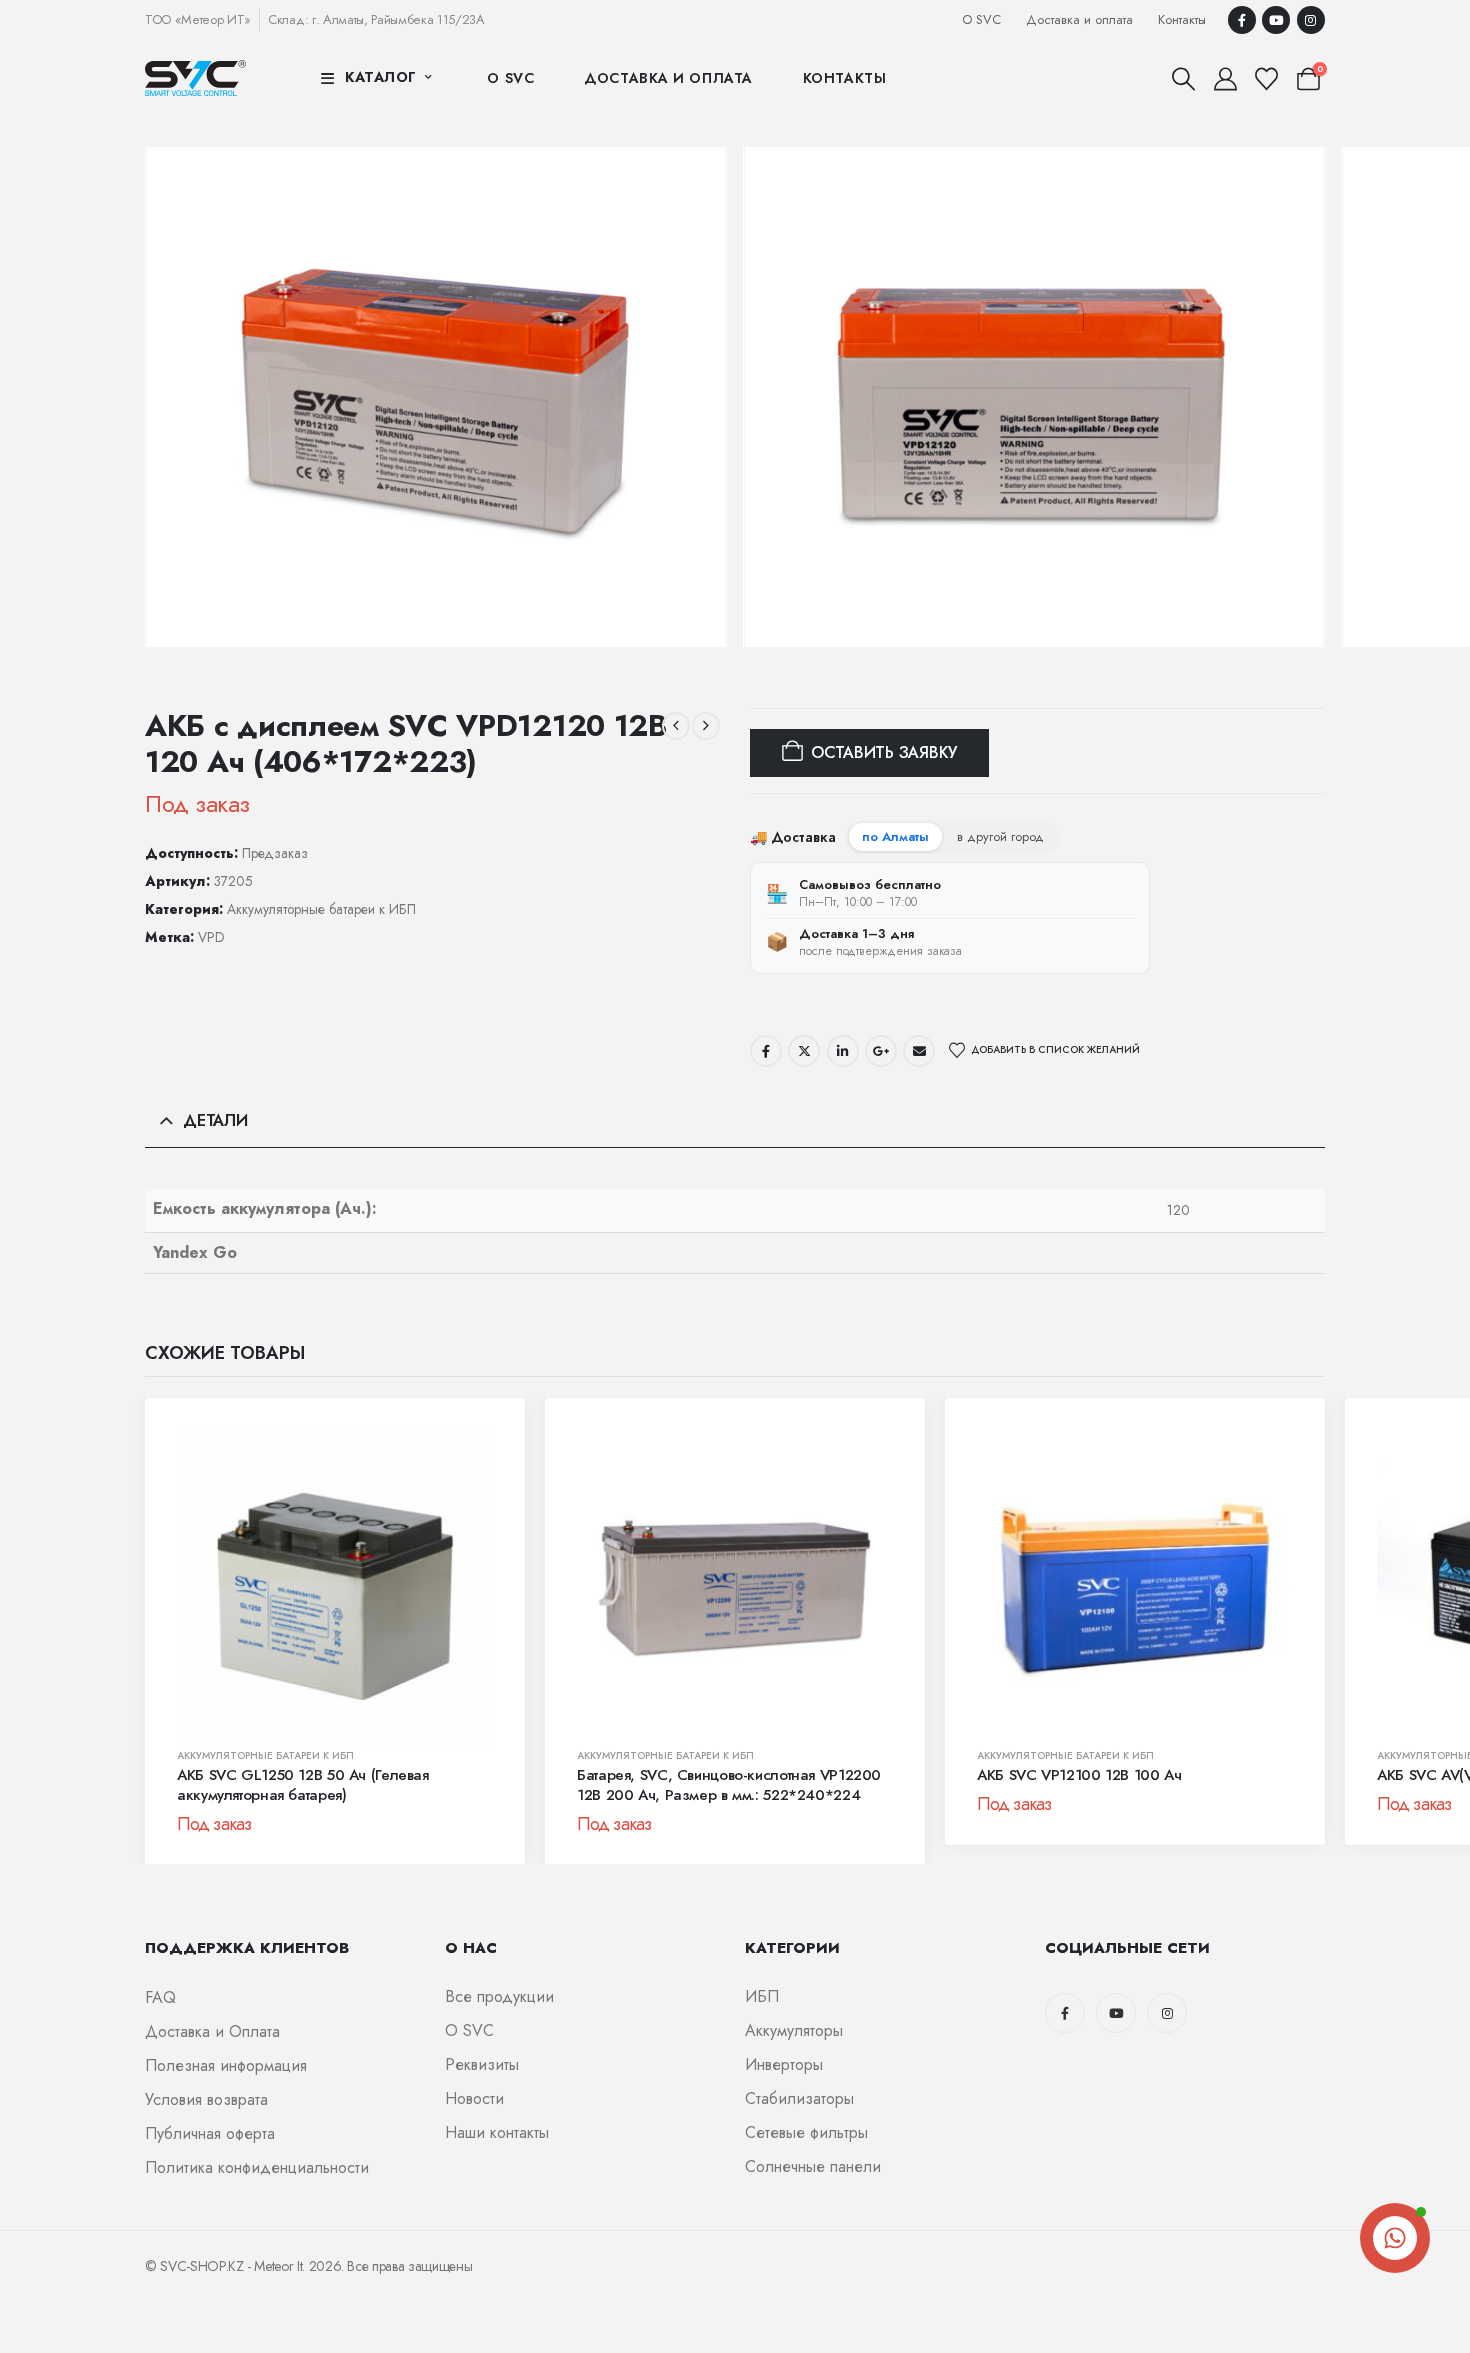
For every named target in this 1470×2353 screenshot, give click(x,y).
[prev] (676, 726)
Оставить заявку (884, 752)
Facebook (766, 1051)
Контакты (1182, 19)
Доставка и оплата (1079, 19)
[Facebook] (1242, 20)
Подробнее (214, 1723)
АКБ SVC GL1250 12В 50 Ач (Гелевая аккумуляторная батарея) (303, 1785)
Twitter (804, 1051)
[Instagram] (1311, 20)
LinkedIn (843, 1051)
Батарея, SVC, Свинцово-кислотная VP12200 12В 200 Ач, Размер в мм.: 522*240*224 (729, 1785)
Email (919, 1051)
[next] (706, 726)
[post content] (335, 1588)
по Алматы (895, 836)
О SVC (981, 19)
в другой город (1000, 836)
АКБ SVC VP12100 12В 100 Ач (1079, 1775)
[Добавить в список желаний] (473, 1460)
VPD (211, 937)
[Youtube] (1276, 20)
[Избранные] (1267, 79)
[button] (1184, 79)
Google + (881, 1051)
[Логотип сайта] (195, 77)
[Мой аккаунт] (1225, 79)
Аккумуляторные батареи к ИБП (321, 909)
